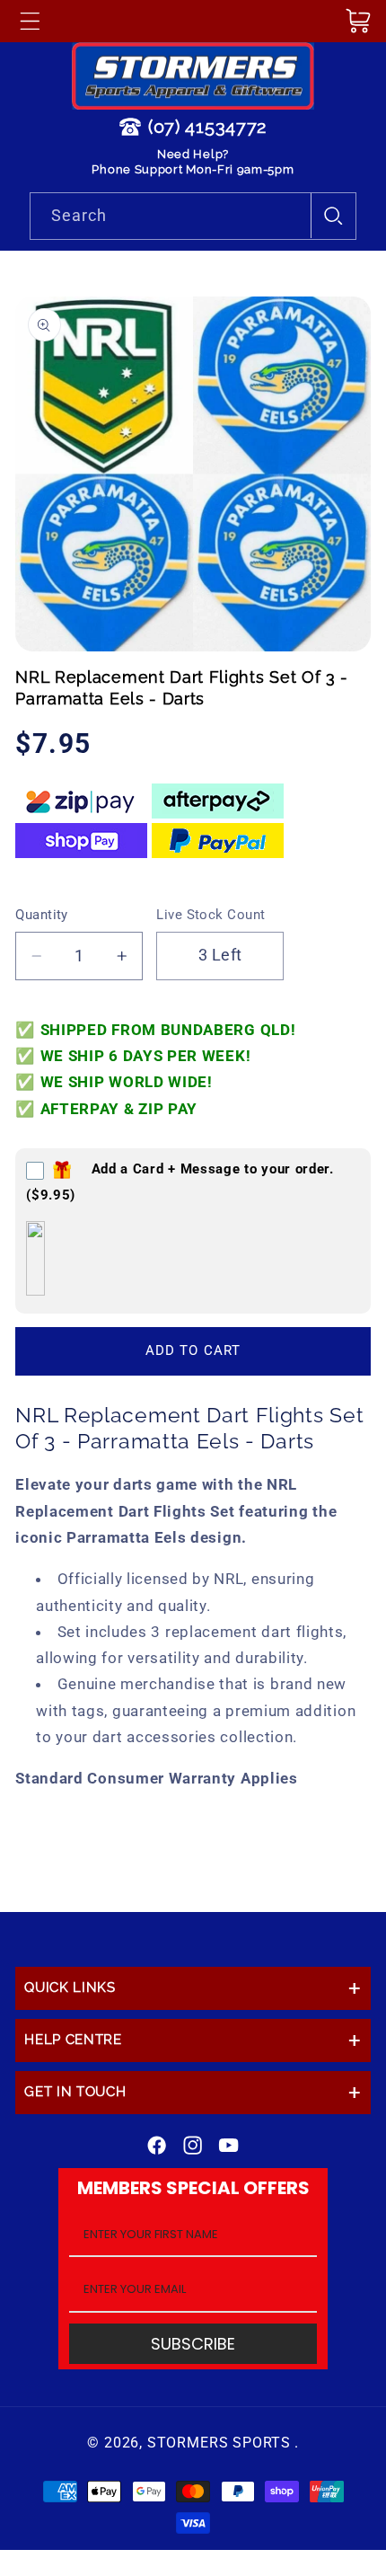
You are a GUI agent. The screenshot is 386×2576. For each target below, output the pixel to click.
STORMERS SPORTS (219, 2443)
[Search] (333, 216)
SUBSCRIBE (193, 2344)
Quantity (42, 915)
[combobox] (193, 217)
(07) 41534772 (207, 127)
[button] (30, 21)
